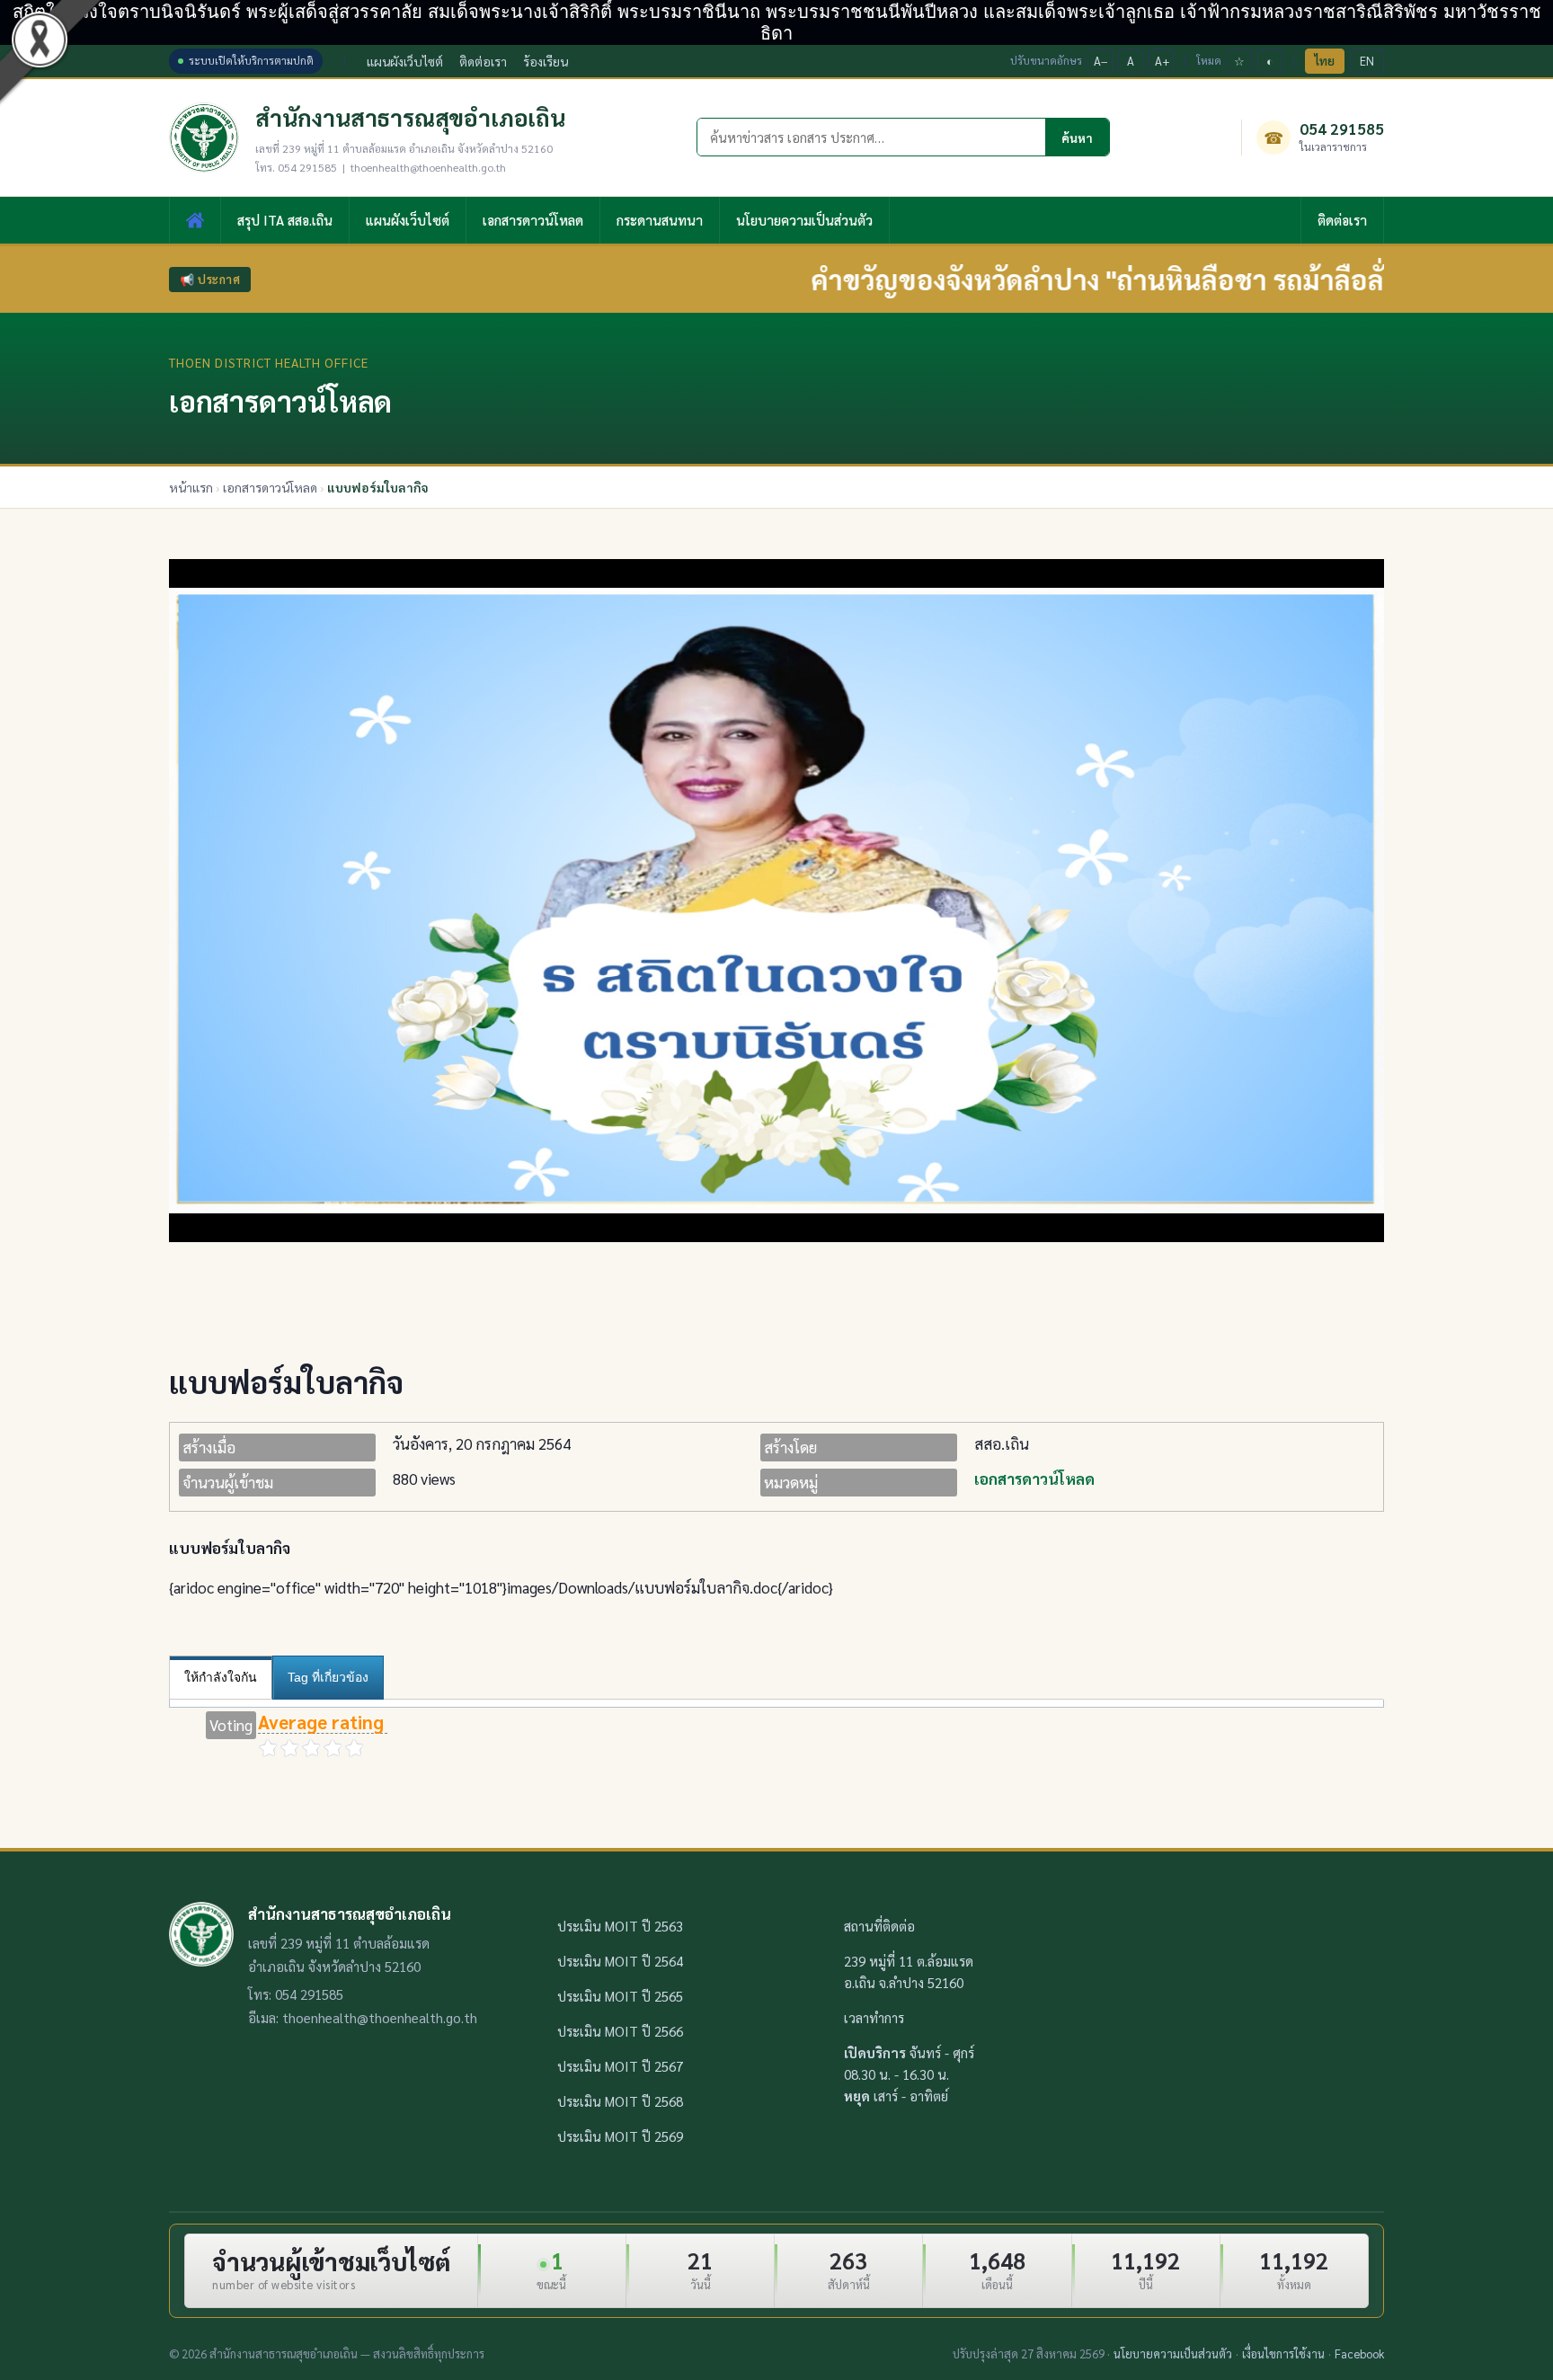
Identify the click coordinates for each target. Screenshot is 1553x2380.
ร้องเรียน (546, 61)
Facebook (1359, 2353)
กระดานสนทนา (660, 220)
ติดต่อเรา (483, 61)
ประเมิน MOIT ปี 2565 (620, 1996)
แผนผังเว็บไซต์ (405, 61)
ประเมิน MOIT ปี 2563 (620, 1926)
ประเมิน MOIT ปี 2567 (620, 2066)
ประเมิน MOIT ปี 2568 (620, 2101)
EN (1367, 61)
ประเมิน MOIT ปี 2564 (620, 1961)
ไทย (1325, 61)
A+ (1162, 61)
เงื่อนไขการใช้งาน (1283, 2353)
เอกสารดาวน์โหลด (533, 220)
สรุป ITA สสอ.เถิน (285, 220)
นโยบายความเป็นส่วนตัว (804, 220)
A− (1101, 61)
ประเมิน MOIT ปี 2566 (620, 2031)
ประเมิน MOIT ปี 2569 (620, 2136)
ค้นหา (1077, 138)
